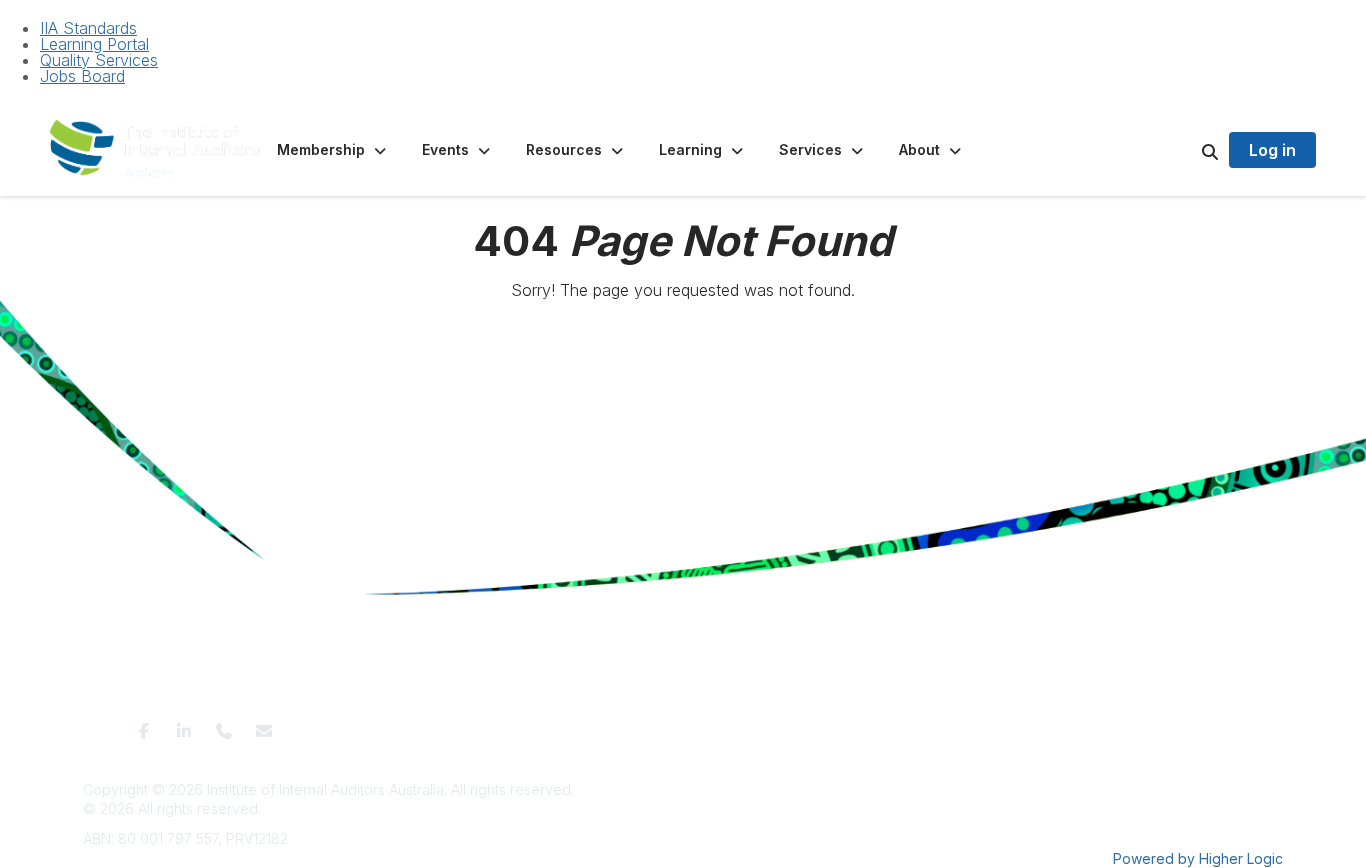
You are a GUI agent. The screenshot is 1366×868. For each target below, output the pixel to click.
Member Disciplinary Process (762, 724)
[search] (1185, 150)
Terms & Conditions (501, 724)
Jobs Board (82, 76)
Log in (1272, 150)
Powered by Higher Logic (1198, 858)
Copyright (894, 724)
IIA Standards (88, 28)
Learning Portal (94, 44)
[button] (333, 150)
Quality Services (99, 60)
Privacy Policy (615, 724)
